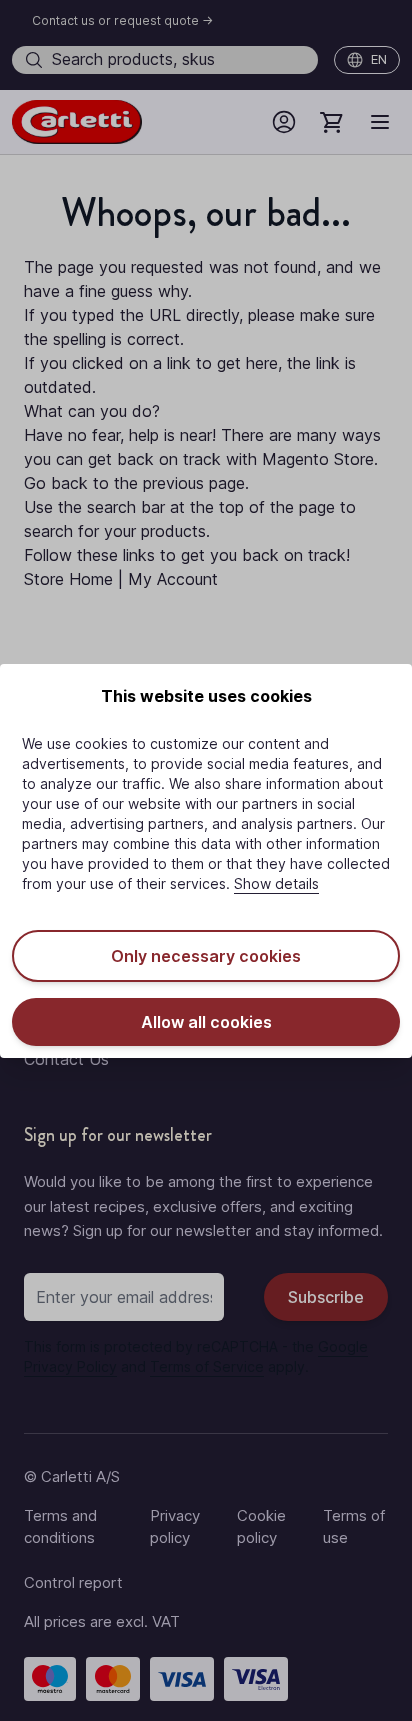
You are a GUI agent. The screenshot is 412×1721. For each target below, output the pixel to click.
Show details (276, 883)
